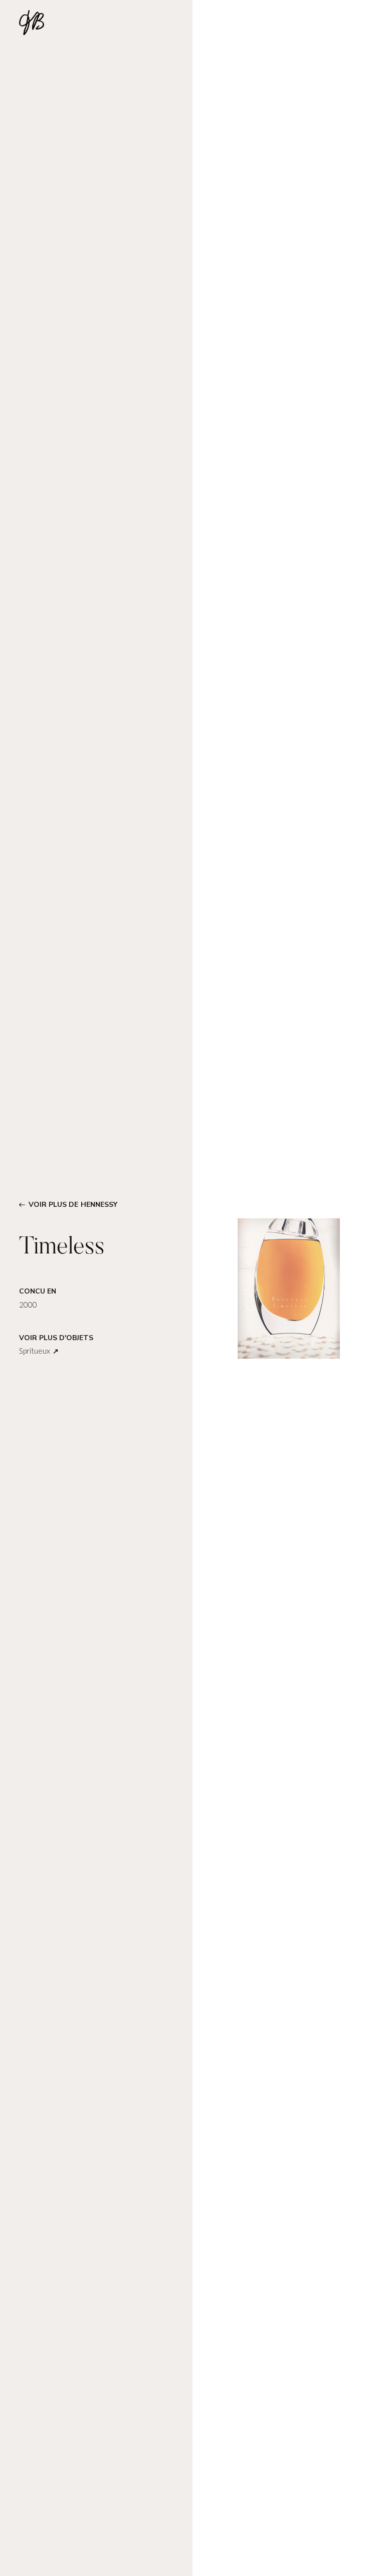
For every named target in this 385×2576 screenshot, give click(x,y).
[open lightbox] (289, 1288)
